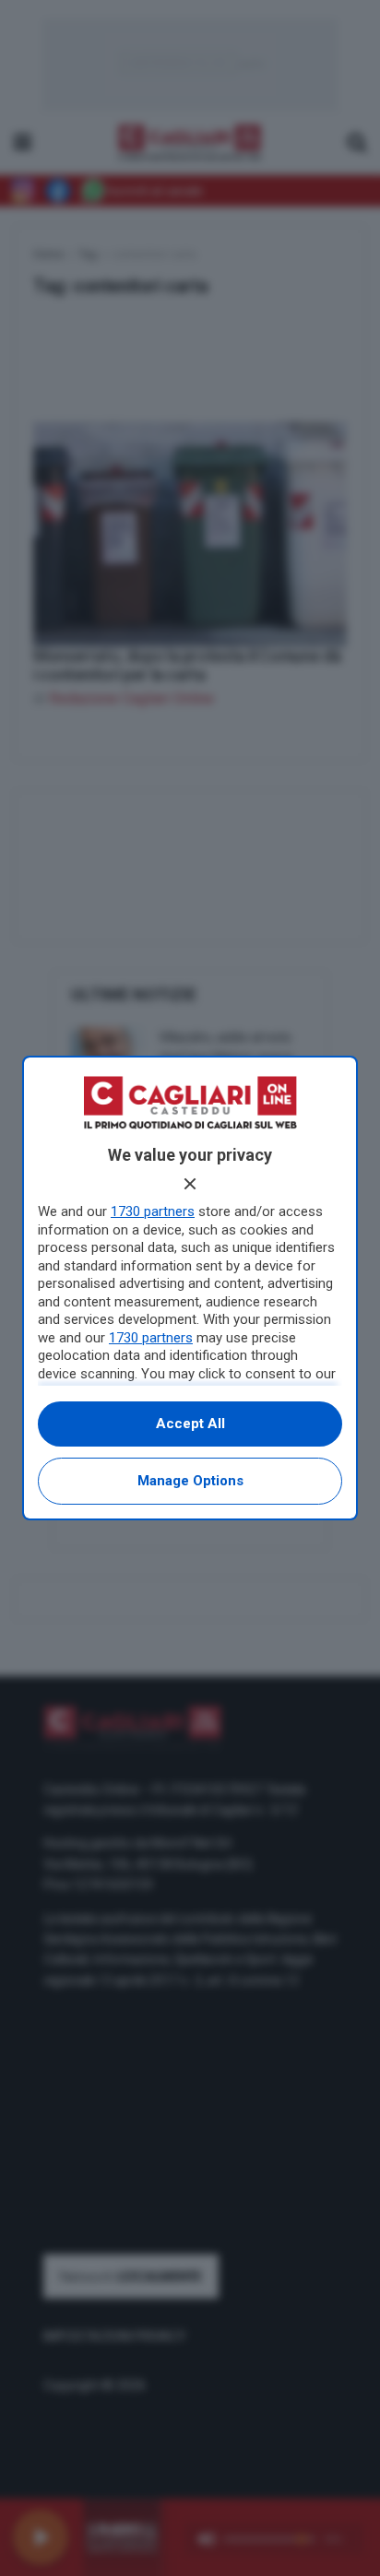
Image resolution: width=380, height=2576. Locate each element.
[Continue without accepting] (190, 1184)
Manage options (190, 1481)
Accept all (190, 1424)
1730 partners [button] (153, 1211)
